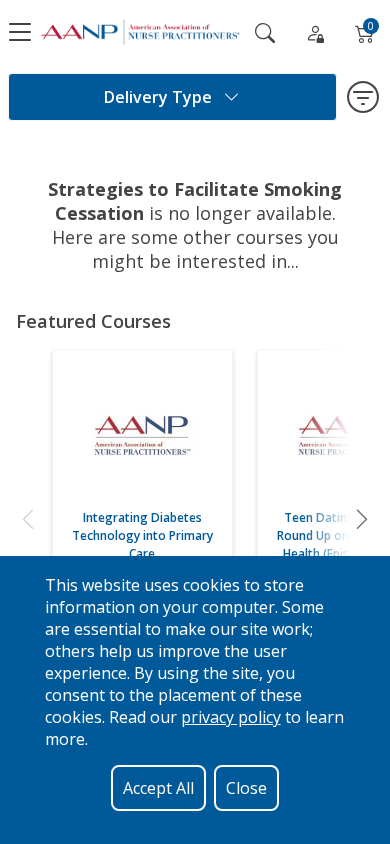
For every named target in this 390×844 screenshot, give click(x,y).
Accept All (158, 788)
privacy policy (231, 717)
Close (246, 788)
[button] (28, 519)
